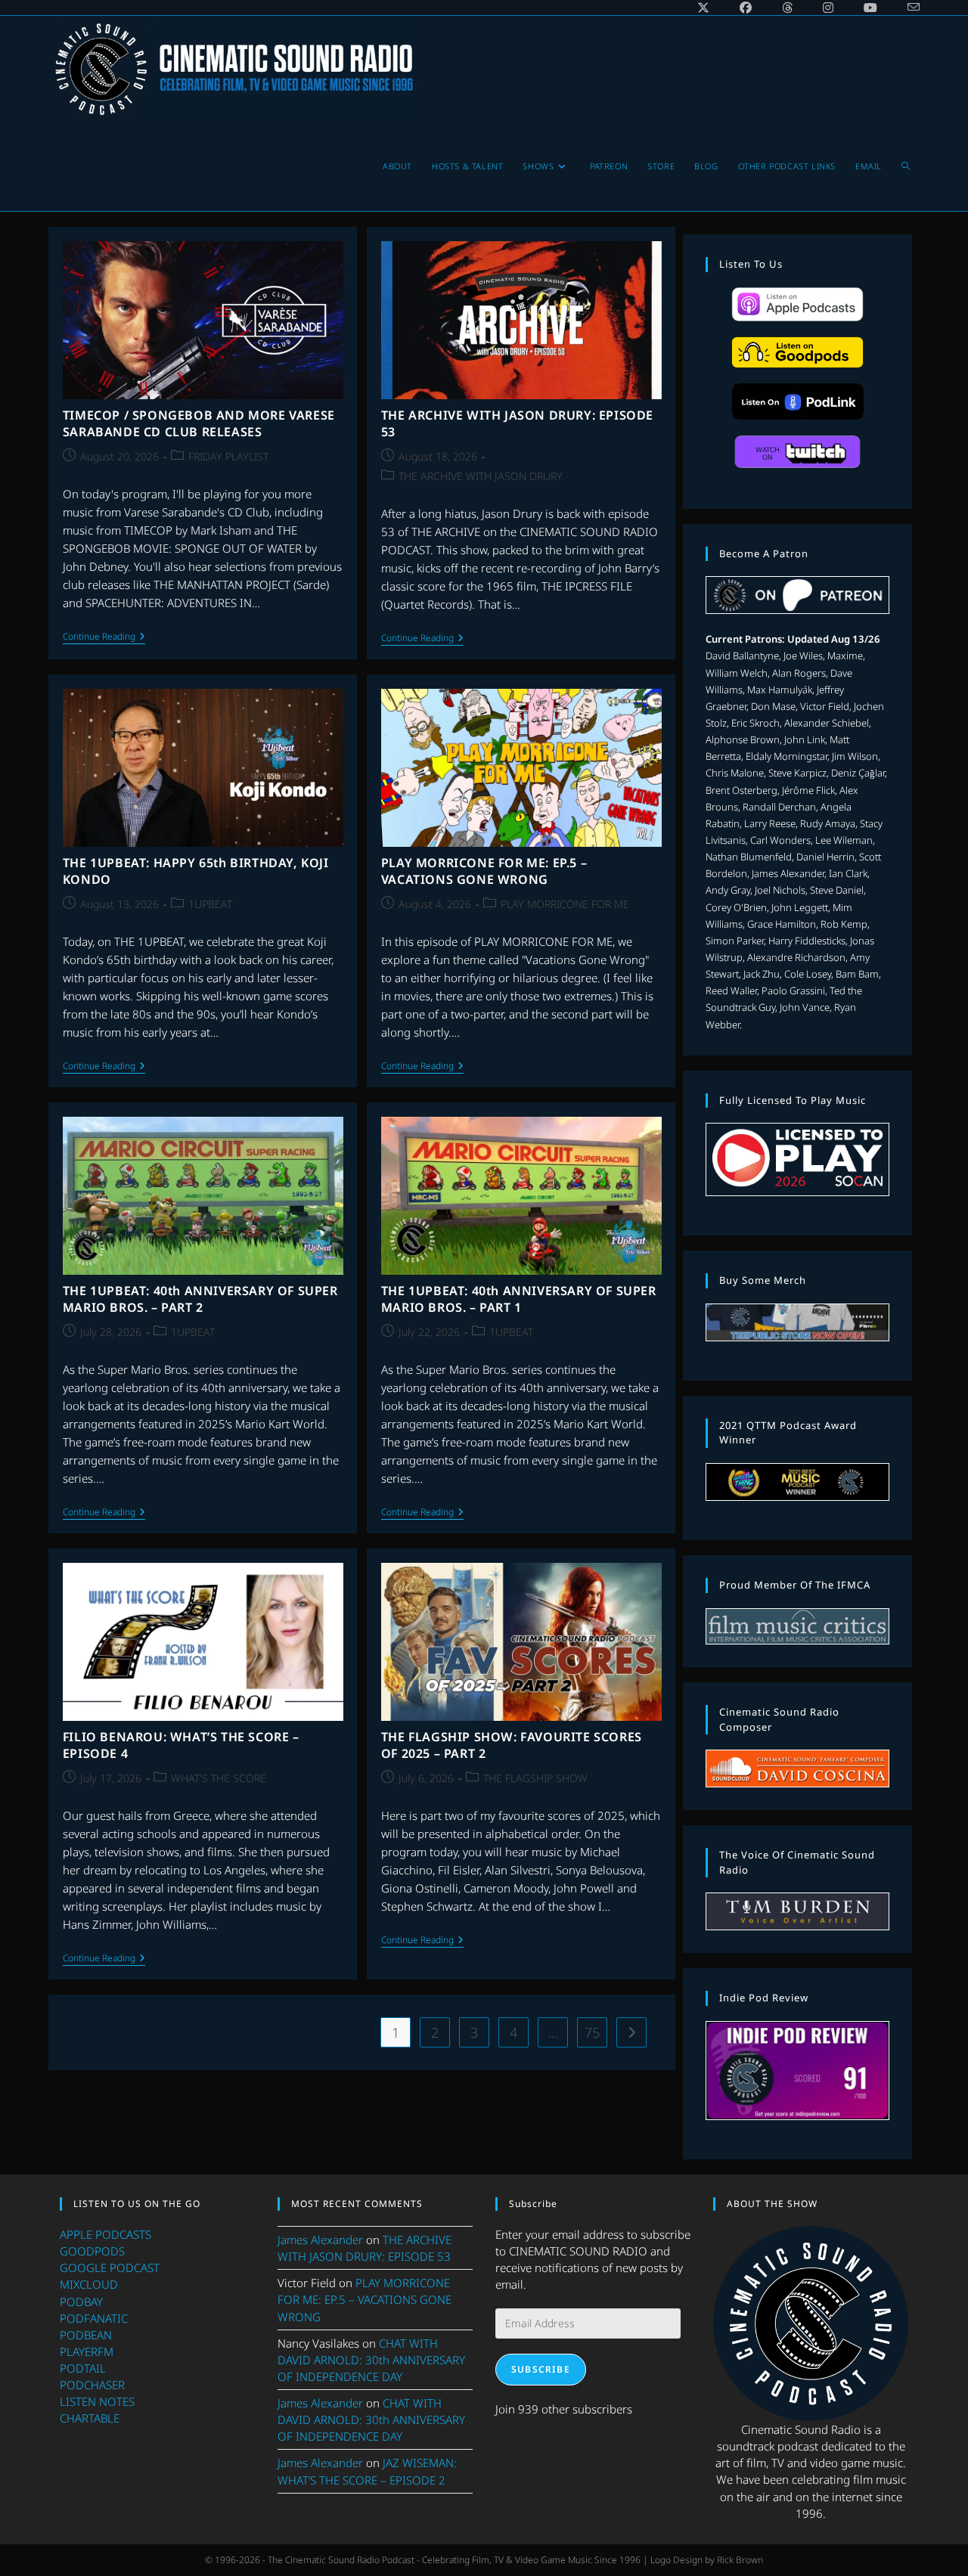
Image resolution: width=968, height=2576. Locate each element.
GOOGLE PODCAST (110, 2268)
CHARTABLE (90, 2418)
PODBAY (81, 2302)
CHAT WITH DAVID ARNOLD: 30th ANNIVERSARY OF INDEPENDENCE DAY (371, 2360)
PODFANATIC (94, 2318)
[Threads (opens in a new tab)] (787, 8)
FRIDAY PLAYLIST (228, 456)
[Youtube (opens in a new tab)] (870, 8)
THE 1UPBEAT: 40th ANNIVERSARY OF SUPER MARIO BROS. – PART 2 (200, 1299)
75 (592, 2032)
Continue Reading (104, 638)
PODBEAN (86, 2335)
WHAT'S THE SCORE (219, 1778)
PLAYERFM (87, 2351)
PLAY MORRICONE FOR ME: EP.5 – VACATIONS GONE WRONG (484, 871)
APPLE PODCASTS (105, 2234)
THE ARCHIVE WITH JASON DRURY (481, 476)
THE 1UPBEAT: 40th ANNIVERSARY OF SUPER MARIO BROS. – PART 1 (519, 1299)
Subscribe (541, 2369)
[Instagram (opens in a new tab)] (828, 8)
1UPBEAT (210, 904)
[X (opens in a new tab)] (703, 8)
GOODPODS (92, 2251)
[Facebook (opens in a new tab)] (746, 8)
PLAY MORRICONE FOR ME (565, 904)
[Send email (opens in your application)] (906, 8)
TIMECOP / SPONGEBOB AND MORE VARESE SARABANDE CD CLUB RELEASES (199, 423)
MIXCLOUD (89, 2284)
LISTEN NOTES (97, 2401)
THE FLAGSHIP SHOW (535, 1778)
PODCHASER (92, 2385)
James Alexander (320, 2240)
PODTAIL (83, 2368)
